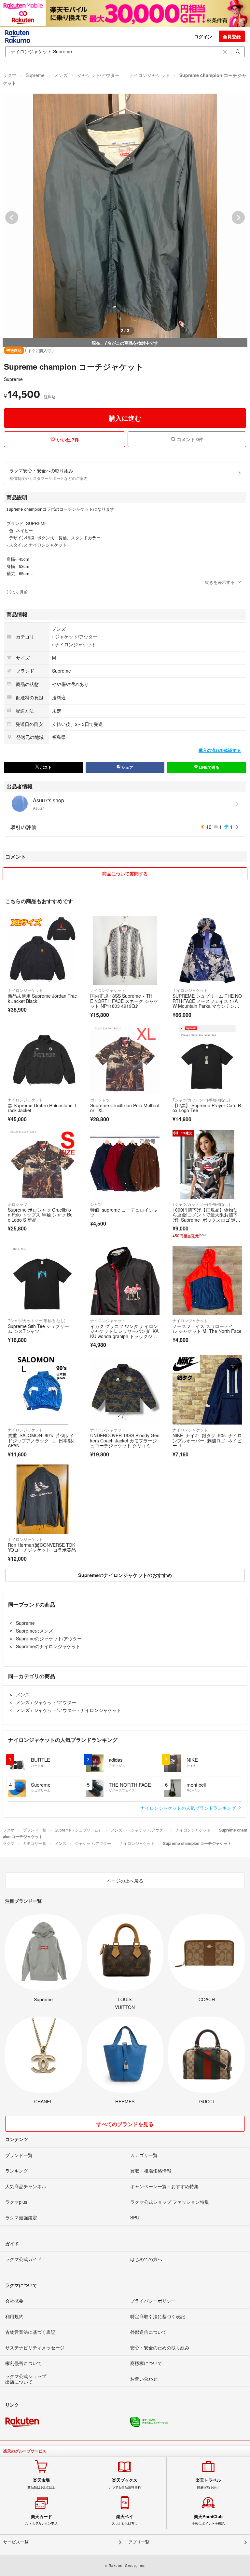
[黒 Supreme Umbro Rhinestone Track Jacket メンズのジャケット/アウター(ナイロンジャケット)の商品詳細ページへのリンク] (42, 1060)
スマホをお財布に (125, 2520)
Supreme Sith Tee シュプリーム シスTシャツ (38, 1329)
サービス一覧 (16, 2542)
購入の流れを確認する (220, 750)
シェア (127, 767)
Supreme (35, 75)
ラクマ (9, 75)
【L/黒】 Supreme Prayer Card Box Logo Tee (207, 1108)
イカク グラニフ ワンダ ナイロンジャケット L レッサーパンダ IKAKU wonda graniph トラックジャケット (124, 1334)
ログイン (203, 36)
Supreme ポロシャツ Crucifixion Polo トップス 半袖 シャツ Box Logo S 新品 (40, 1215)
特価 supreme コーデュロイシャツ (124, 1212)
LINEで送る (209, 767)
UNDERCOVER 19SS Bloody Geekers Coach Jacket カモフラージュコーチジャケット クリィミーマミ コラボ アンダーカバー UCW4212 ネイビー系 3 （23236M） (125, 1445)
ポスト (45, 767)
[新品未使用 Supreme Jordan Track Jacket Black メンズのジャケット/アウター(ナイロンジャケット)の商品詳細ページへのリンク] (42, 950)
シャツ (96, 1204)
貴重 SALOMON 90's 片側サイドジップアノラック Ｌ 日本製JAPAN (41, 1440)
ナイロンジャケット (149, 75)
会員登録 (232, 36)
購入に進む (125, 418)
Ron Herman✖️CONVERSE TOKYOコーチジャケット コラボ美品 (42, 1547)
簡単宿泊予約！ (208, 2483)
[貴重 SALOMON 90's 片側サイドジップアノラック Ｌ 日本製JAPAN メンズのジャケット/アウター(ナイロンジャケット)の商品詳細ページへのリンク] (42, 1390)
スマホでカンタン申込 (41, 2520)
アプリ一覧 (139, 2542)
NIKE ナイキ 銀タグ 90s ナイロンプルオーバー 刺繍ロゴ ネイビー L (207, 1440)
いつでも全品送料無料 (125, 2483)
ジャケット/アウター (98, 75)
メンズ (61, 75)
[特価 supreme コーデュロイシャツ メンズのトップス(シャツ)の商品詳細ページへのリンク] (125, 1164)
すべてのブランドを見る (125, 2124)
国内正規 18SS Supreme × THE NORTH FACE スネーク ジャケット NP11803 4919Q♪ (124, 1001)
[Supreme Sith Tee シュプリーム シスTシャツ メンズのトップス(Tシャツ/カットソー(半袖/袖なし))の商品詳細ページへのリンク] (42, 1281)
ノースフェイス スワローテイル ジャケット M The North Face (207, 1329)
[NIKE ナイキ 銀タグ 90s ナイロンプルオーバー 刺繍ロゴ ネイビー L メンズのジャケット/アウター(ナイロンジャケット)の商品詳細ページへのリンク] (207, 1390)
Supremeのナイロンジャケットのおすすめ (125, 1575)
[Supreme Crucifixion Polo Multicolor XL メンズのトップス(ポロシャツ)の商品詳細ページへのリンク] (125, 1060)
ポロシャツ (100, 1100)
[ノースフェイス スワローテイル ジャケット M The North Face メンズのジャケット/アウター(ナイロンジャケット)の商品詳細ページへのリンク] (207, 1281)
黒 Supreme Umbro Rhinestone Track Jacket (42, 1108)
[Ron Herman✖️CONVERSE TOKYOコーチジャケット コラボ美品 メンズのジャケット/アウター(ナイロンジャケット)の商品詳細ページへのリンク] (42, 1499)
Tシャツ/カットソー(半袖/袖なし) (201, 1100)
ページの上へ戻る (125, 1881)
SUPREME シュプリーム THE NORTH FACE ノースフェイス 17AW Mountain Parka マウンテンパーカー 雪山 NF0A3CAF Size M (207, 1003)
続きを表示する (220, 582)
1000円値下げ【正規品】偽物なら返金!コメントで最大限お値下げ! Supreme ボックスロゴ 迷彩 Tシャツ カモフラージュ (205, 1217)
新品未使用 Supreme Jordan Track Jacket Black (42, 998)
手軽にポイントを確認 (208, 2520)
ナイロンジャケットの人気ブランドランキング (189, 1808)
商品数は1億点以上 (41, 2483)
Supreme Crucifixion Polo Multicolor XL (125, 1108)
